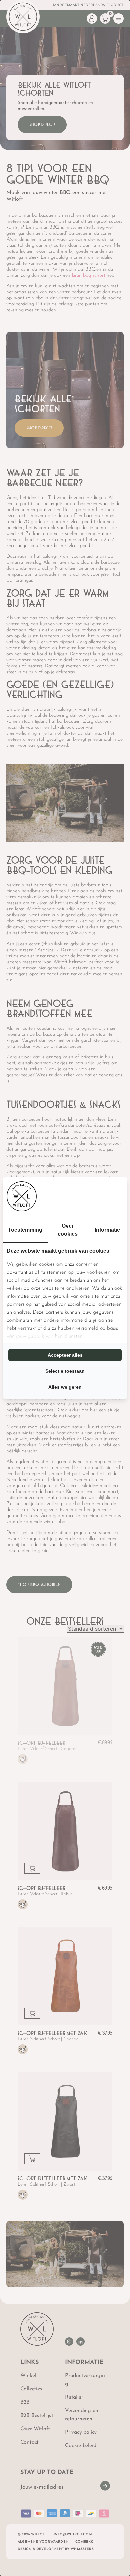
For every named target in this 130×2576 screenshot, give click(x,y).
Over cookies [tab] (68, 1230)
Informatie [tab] (107, 1230)
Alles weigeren (65, 1387)
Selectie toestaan (65, 1371)
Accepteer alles (65, 1355)
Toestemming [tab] (25, 1230)
